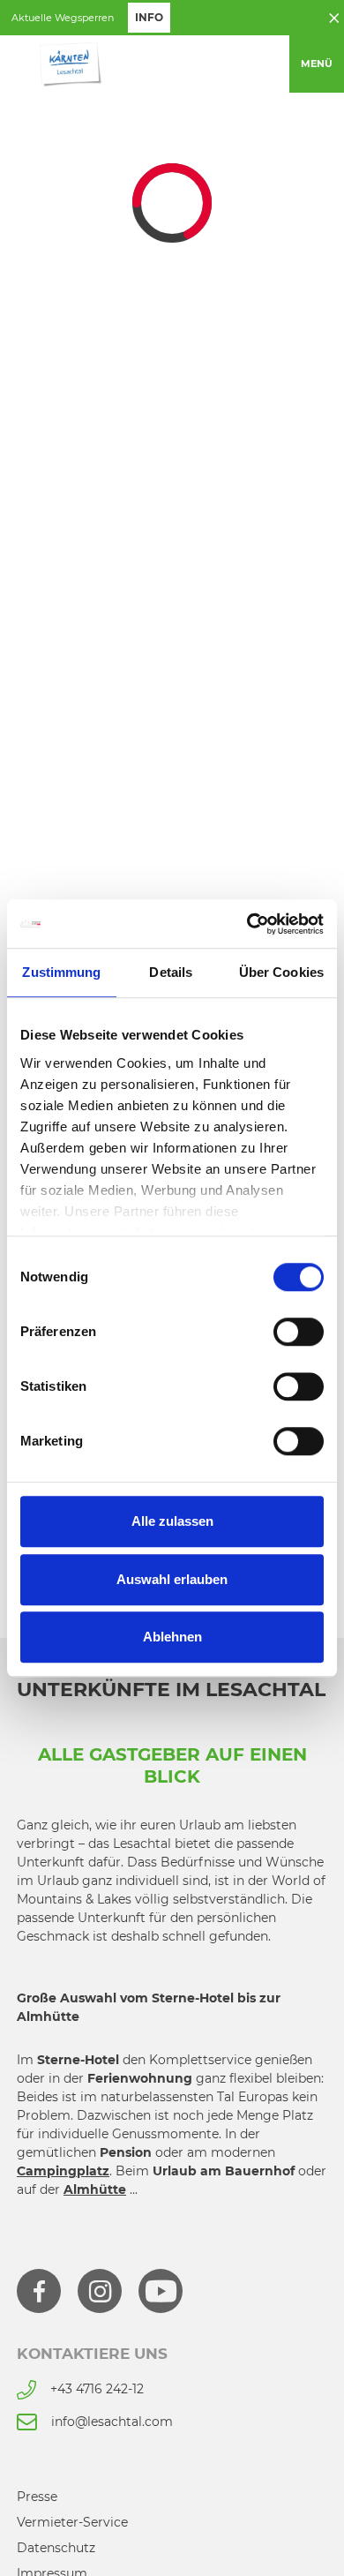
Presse (37, 2497)
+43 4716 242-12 (97, 2389)
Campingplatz (63, 2171)
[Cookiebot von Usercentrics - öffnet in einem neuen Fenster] (247, 924)
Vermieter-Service (72, 2522)
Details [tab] (171, 972)
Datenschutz (56, 2548)
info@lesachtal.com (112, 2422)
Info (149, 17)
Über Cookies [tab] (281, 972)
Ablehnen (172, 1637)
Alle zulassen (172, 1521)
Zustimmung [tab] (61, 972)
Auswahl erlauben (172, 1579)
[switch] (299, 1332)
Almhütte (95, 2189)
